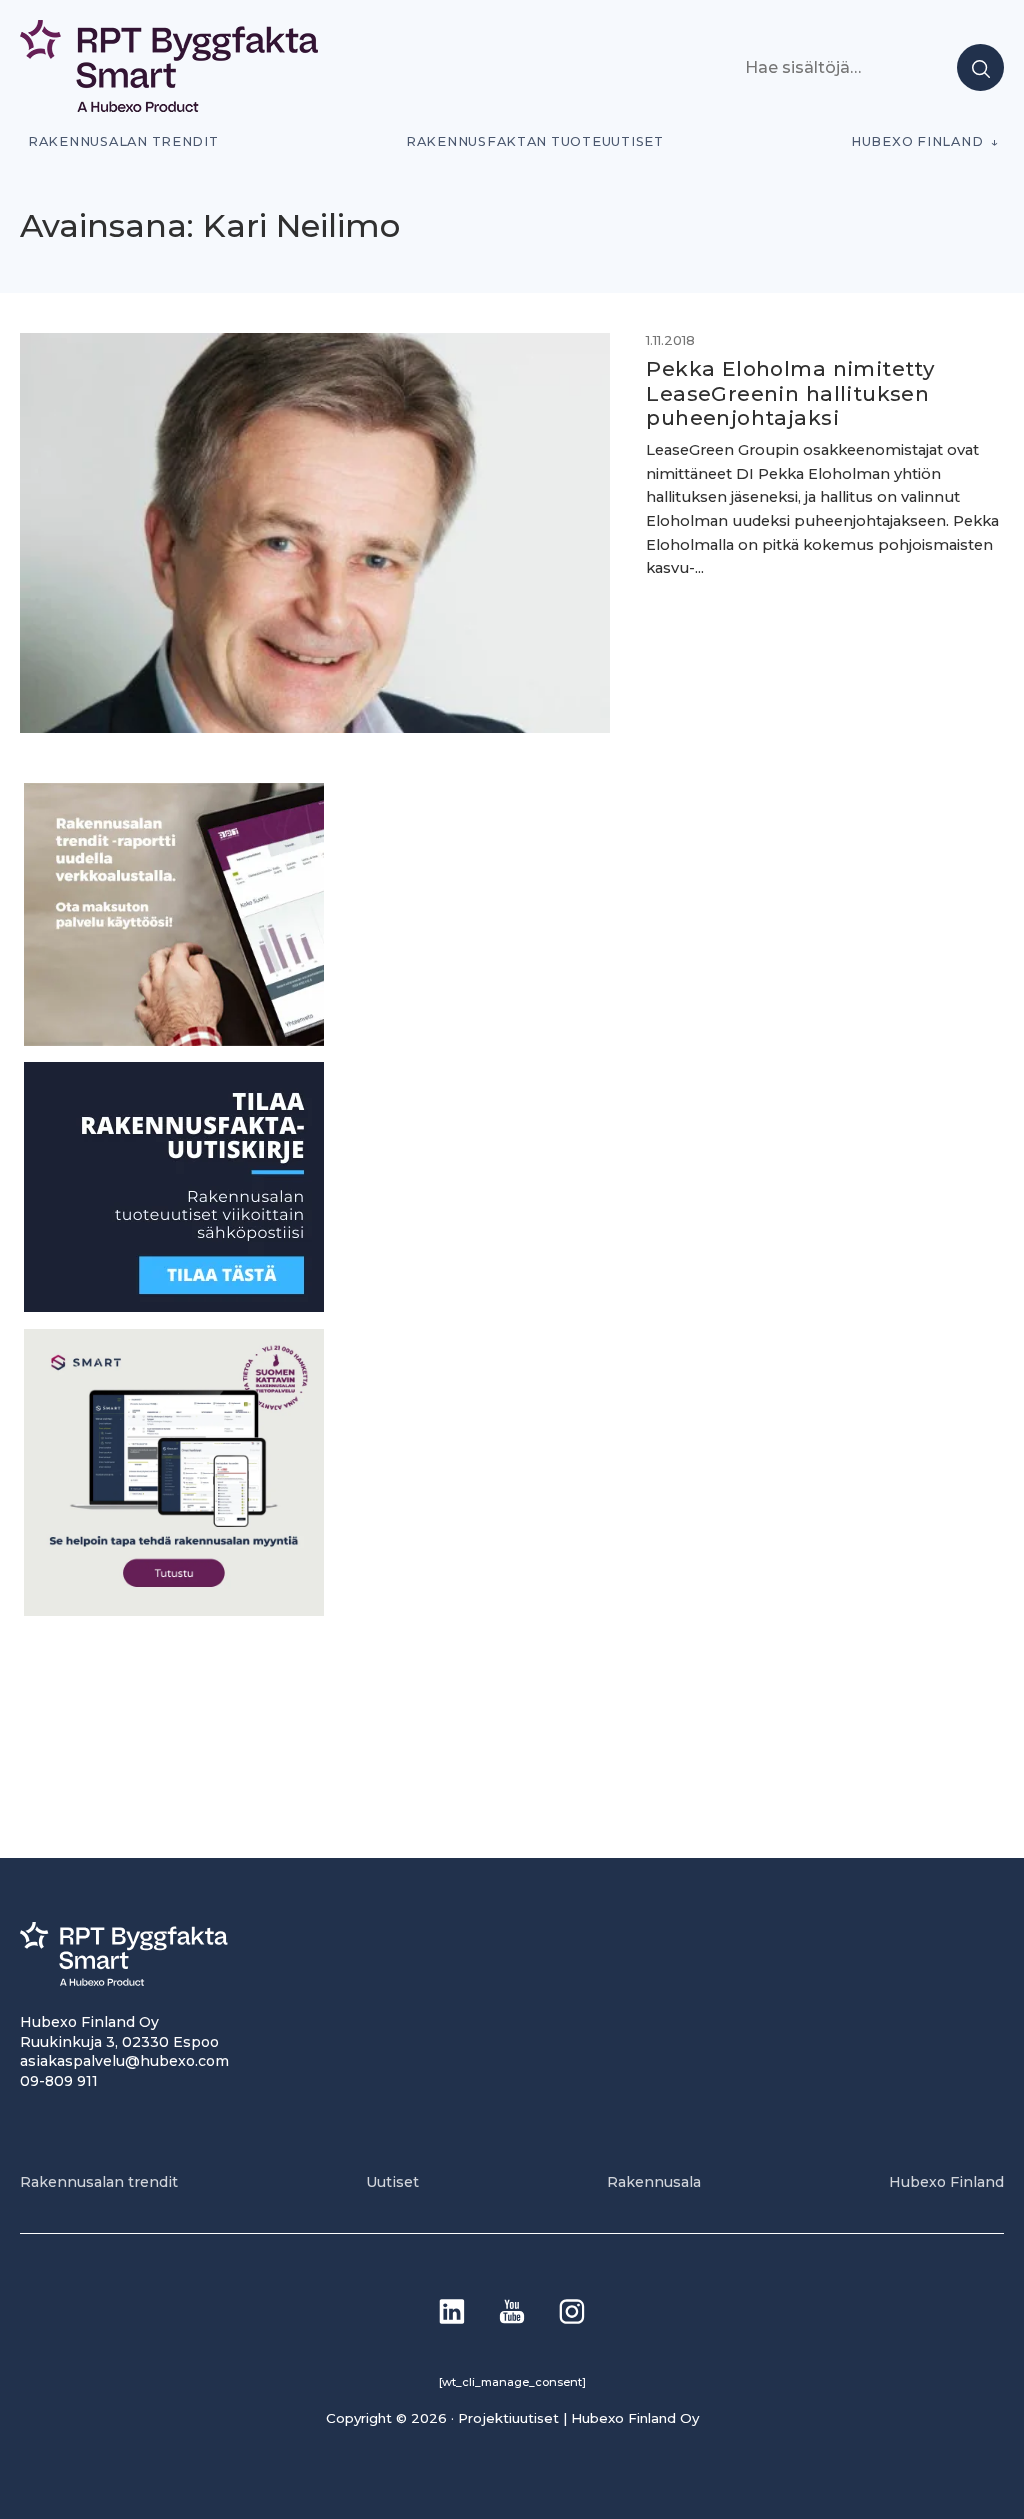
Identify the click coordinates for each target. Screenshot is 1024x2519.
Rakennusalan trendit (123, 141)
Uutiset (392, 2182)
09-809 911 (59, 2081)
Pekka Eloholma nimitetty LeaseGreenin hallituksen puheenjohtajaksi (790, 393)
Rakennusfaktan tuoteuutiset (535, 141)
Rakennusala (654, 2182)
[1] (174, 1306)
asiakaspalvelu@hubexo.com (124, 2061)
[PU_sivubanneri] (174, 1040)
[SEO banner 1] (174, 1610)
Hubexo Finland (917, 141)
